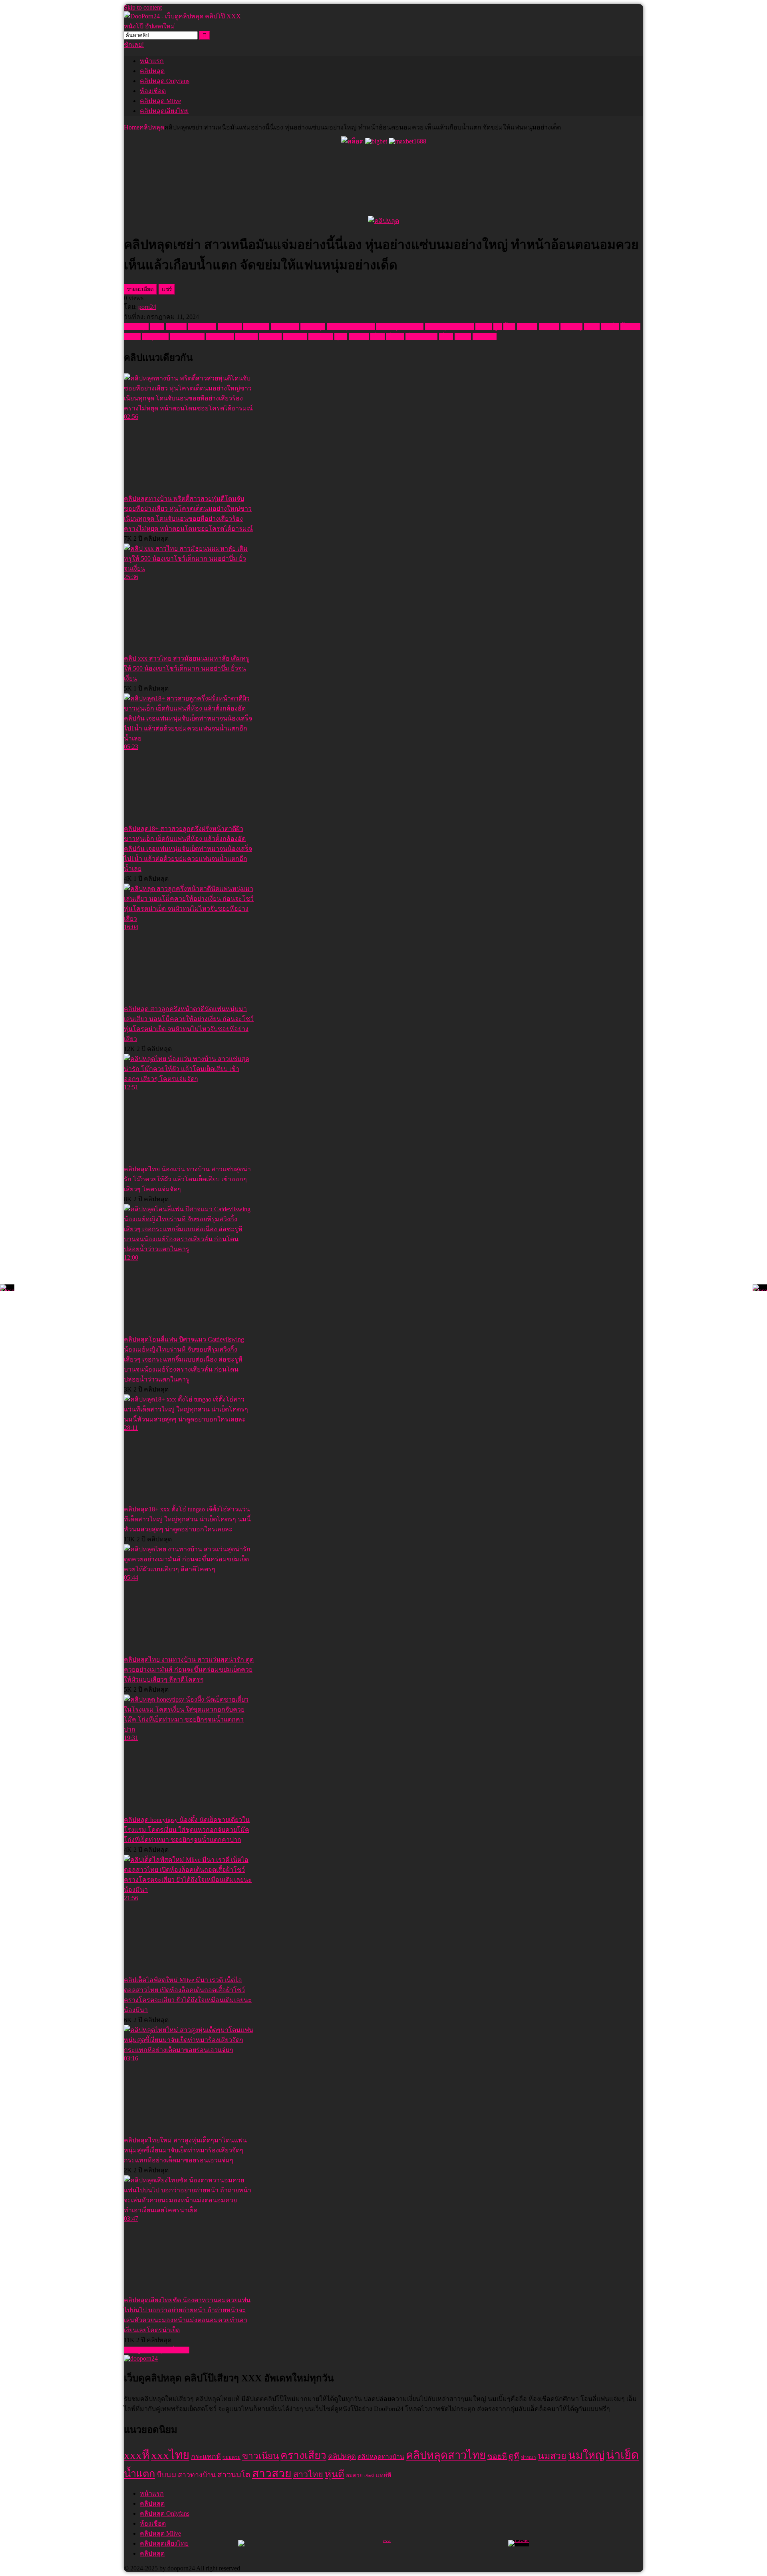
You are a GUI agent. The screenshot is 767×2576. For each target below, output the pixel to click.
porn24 (147, 307)
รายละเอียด (140, 289)
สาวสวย (246, 337)
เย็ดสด (395, 337)
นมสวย (549, 327)
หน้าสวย (295, 337)
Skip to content (143, 7)
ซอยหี (484, 327)
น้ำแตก (630, 327)
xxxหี (157, 327)
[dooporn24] (141, 2358)
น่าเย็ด (610, 327)
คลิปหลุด (152, 71)
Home (132, 127)
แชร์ (167, 289)
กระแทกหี (202, 327)
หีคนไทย (321, 337)
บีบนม (132, 337)
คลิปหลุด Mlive (160, 101)
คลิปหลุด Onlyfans (165, 81)
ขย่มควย (230, 327)
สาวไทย (270, 337)
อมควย (359, 337)
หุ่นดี (341, 337)
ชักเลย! (134, 45)
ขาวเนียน (256, 327)
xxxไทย (176, 327)
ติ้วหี (509, 327)
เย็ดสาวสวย (421, 337)
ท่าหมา (527, 327)
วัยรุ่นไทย (155, 337)
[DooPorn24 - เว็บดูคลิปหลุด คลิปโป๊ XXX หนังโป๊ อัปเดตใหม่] (184, 26)
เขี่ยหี (378, 337)
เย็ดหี (446, 337)
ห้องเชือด (153, 91)
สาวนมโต (220, 337)
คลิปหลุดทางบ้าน (351, 327)
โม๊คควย (485, 337)
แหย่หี (463, 337)
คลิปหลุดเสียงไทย (164, 111)
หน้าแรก (152, 61)
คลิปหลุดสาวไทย (400, 327)
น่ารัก (592, 327)
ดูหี (498, 327)
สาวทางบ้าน (187, 337)
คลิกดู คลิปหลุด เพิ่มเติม (157, 2350)
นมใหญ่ (571, 327)
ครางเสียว (285, 327)
